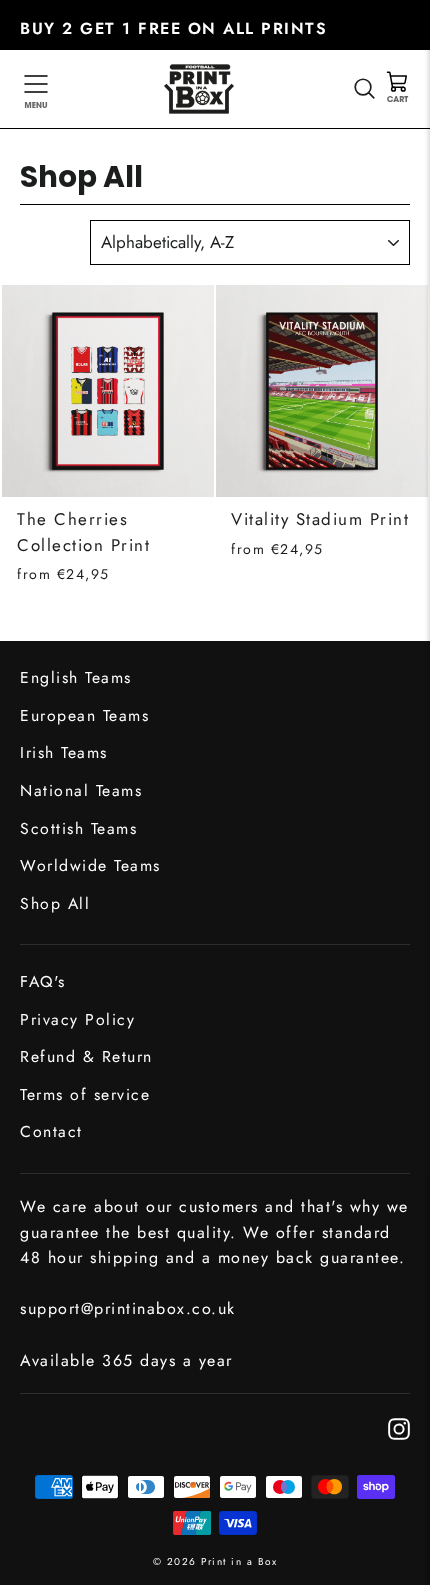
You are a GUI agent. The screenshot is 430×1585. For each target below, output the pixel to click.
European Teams (84, 715)
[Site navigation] (36, 89)
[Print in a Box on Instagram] (399, 1427)
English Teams (76, 677)
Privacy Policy (77, 1019)
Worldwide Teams (90, 865)
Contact (51, 1131)
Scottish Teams (78, 828)
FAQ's (43, 981)
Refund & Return (86, 1056)
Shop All (55, 903)
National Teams (81, 790)
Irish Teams (64, 752)
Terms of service (85, 1094)
